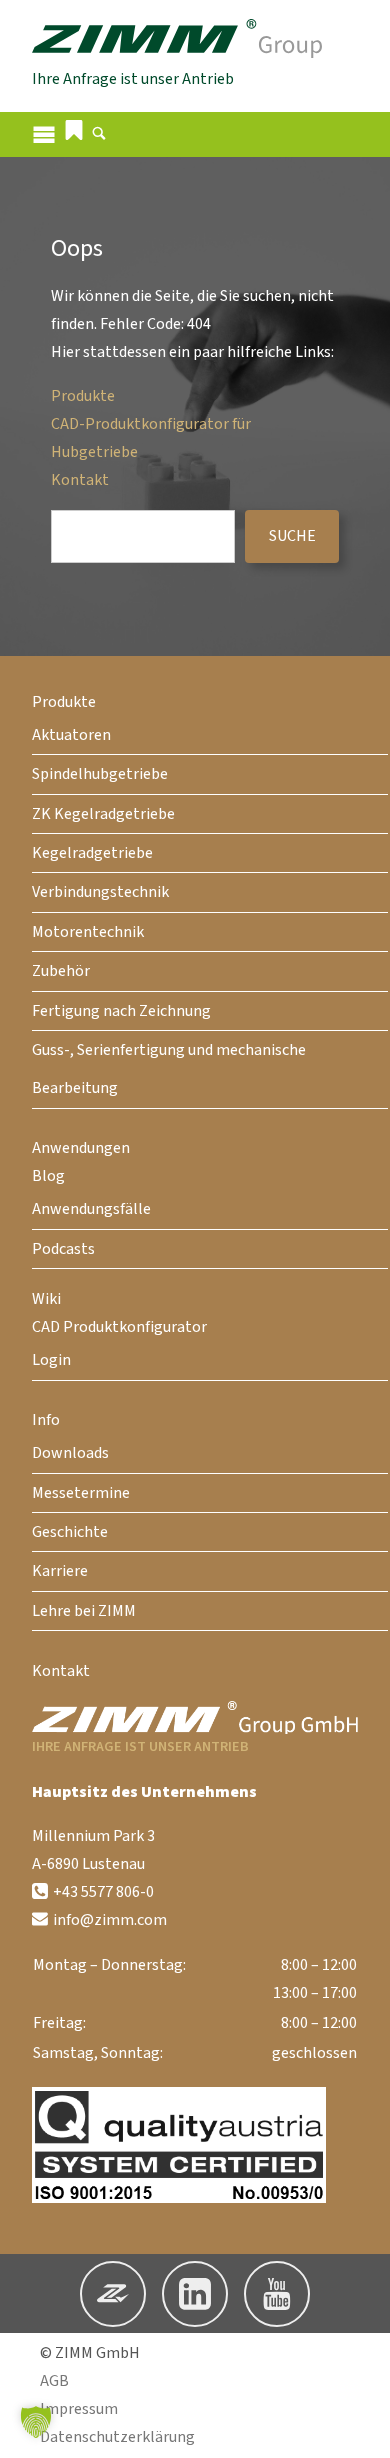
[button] (74, 130)
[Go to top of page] (359, 2427)
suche (292, 536)
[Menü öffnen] (44, 134)
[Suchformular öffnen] (99, 136)
